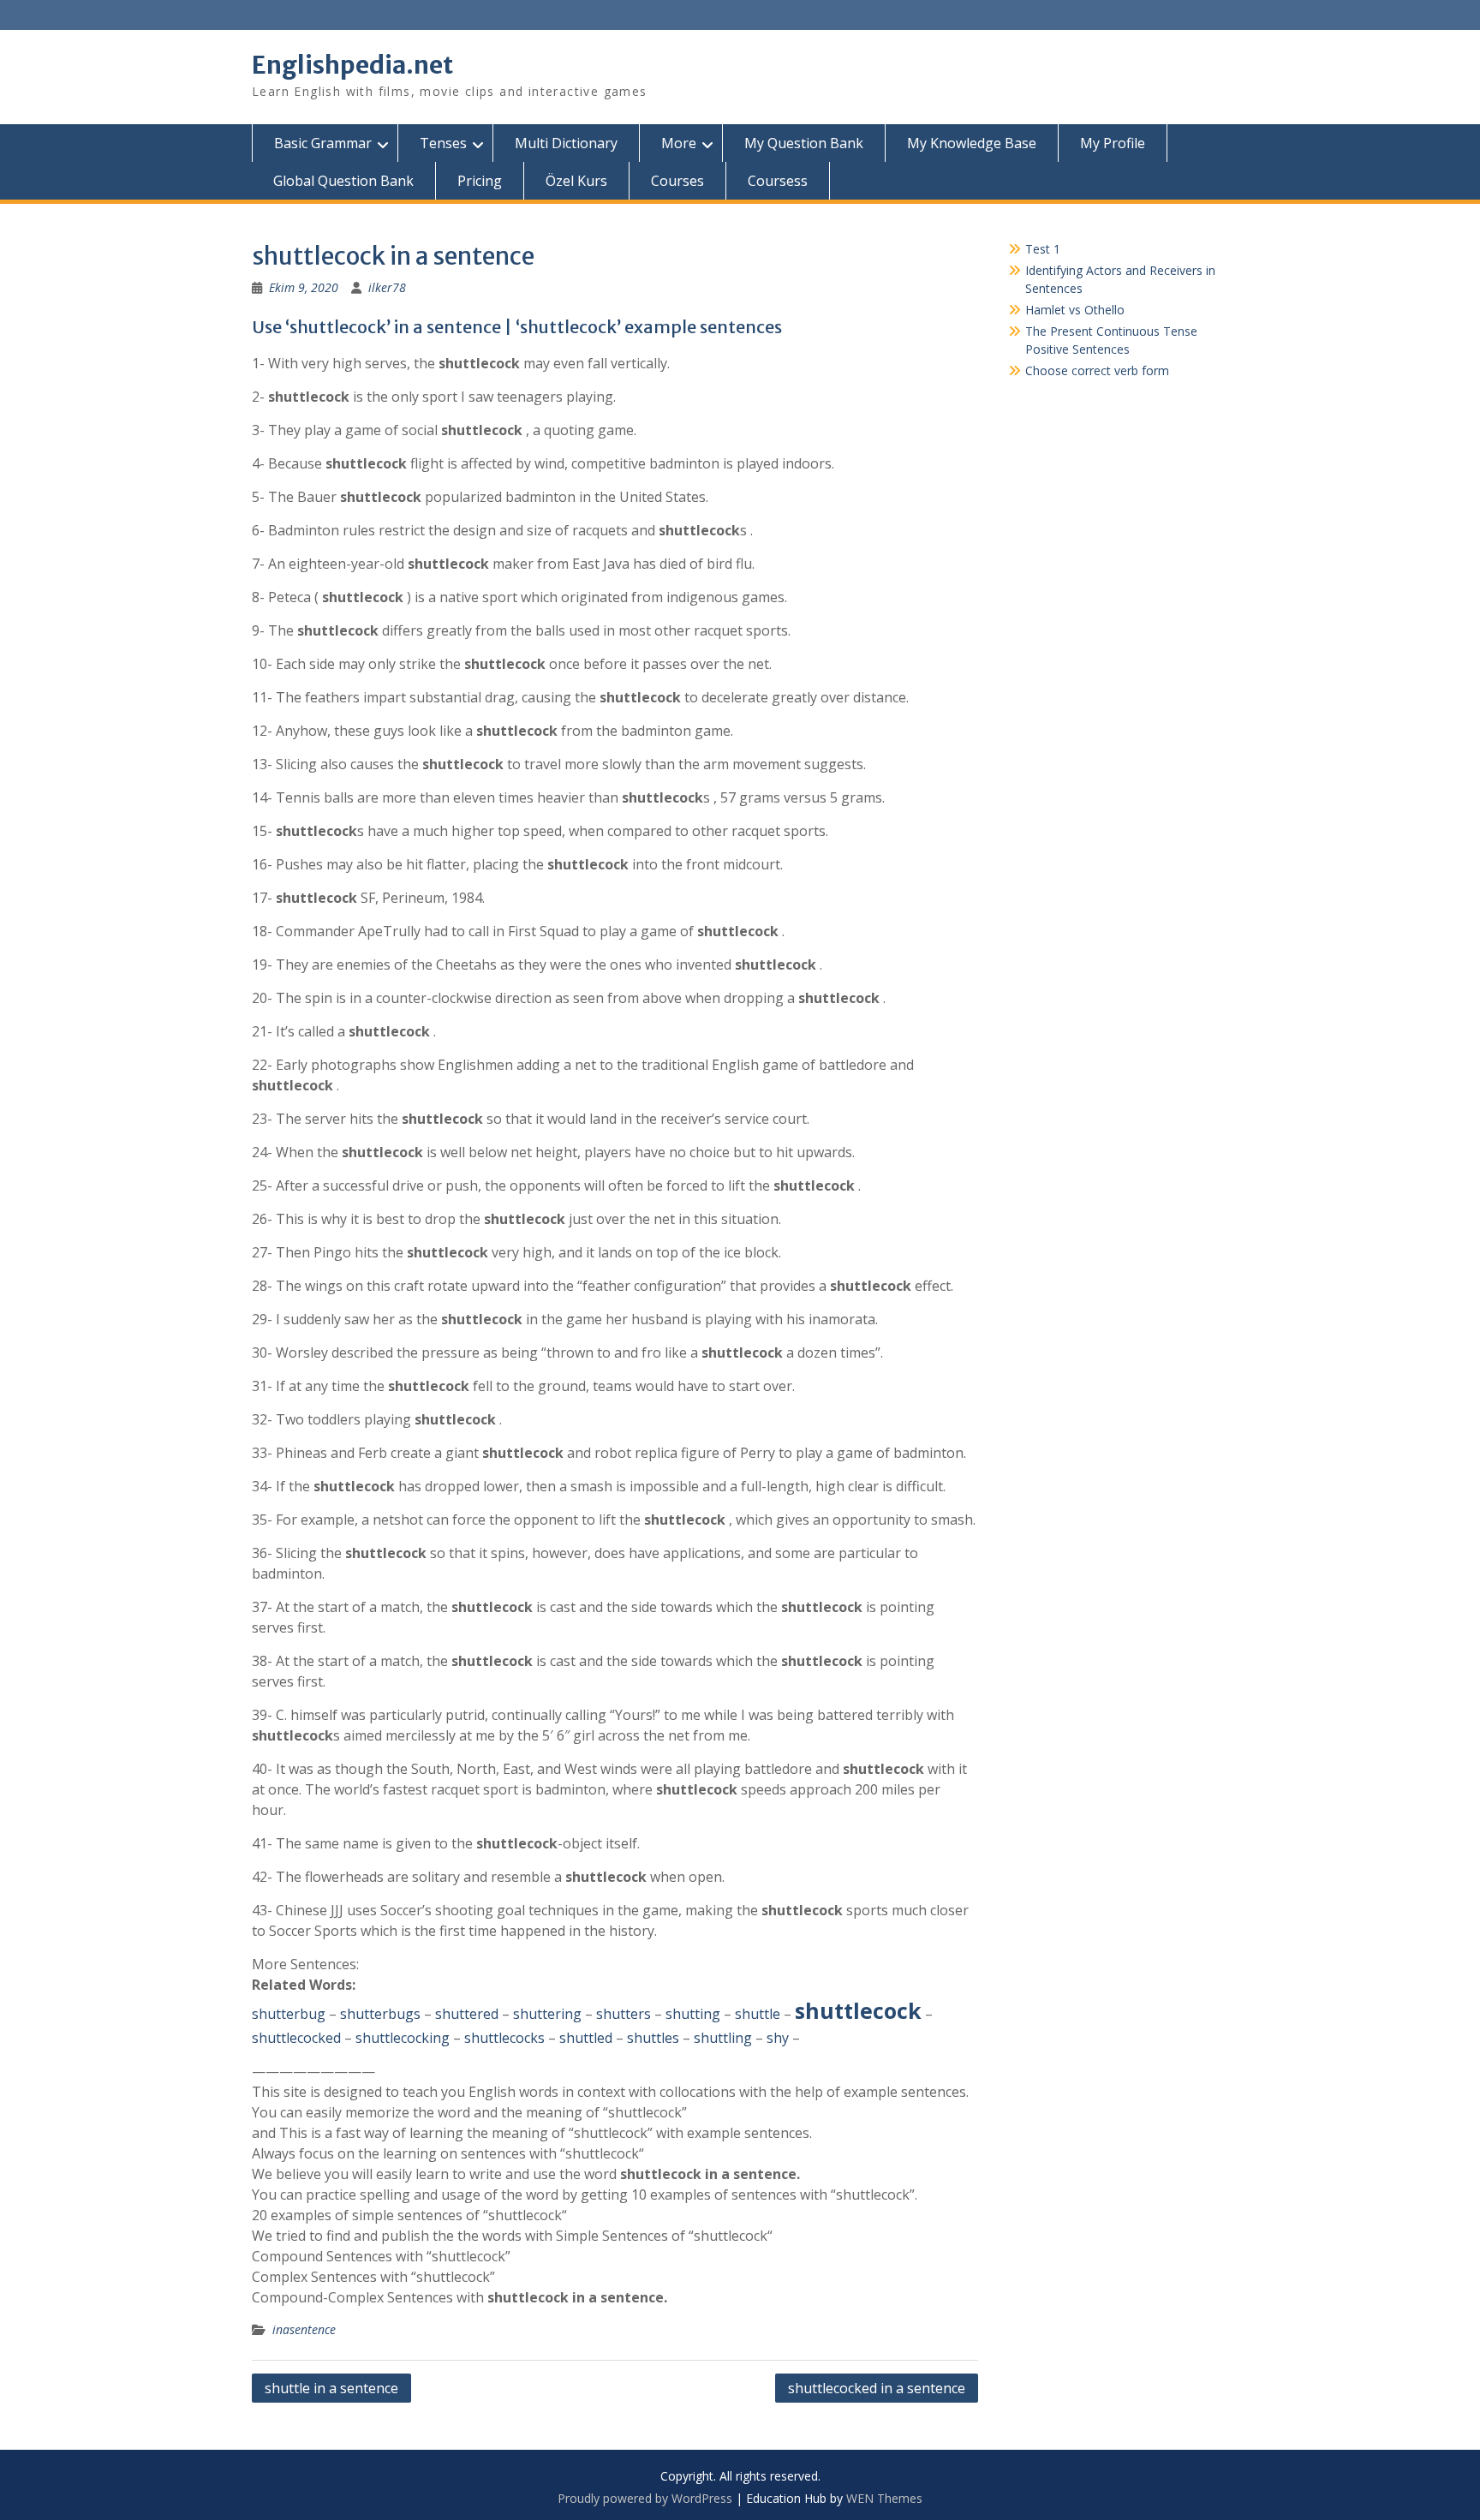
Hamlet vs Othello (1075, 310)
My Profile (1113, 143)
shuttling (723, 2038)
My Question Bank (804, 143)
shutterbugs (380, 2014)
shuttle (758, 2014)
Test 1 (1043, 249)
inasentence (304, 2329)
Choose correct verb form (1097, 370)
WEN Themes (884, 2498)
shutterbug (289, 2014)
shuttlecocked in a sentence (877, 2388)
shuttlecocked (296, 2038)
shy (778, 2038)
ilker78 (387, 287)
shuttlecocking (403, 2038)
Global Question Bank (343, 181)
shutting (693, 2014)
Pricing (480, 181)
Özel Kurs (576, 181)
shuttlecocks (504, 2038)
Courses (677, 181)
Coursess (778, 181)
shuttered (467, 2014)
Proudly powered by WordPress (645, 2498)
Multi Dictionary (566, 143)
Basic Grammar (323, 143)
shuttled (586, 2038)
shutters (624, 2014)
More (679, 143)
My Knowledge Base (972, 143)
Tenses (443, 143)
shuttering (547, 2014)
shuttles (653, 2038)
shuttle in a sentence (331, 2388)
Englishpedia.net (352, 65)
